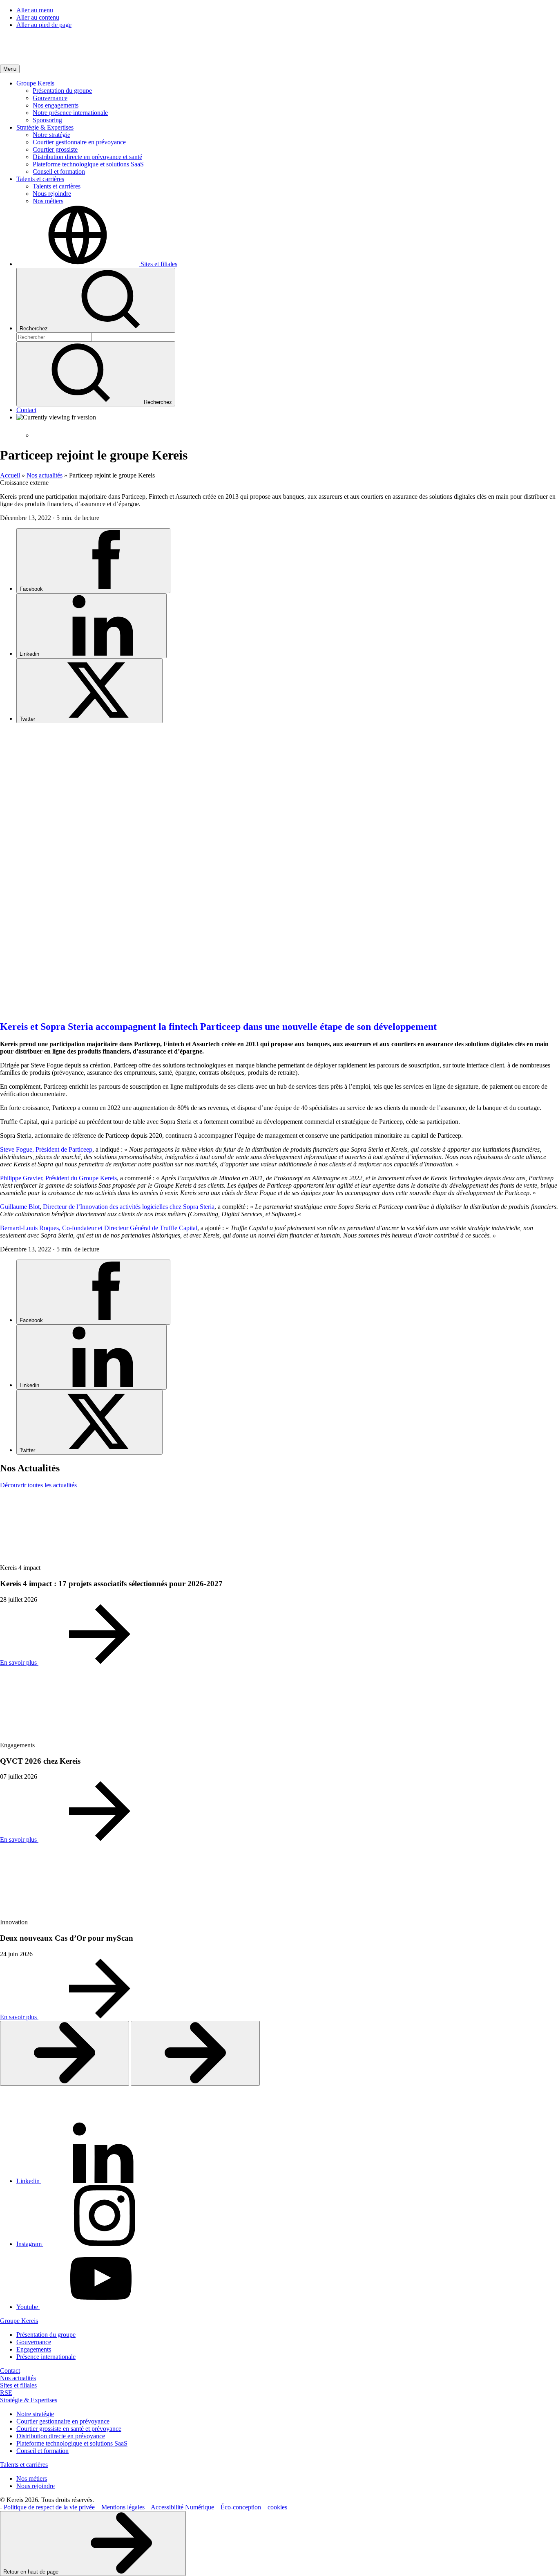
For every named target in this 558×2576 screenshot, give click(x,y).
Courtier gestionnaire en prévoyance (63, 2421)
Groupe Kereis (19, 2321)
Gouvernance (34, 2342)
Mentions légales (123, 2507)
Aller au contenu (38, 17)
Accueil (10, 475)
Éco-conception (242, 2507)
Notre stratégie (35, 2414)
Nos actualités (45, 475)
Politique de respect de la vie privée (49, 2507)
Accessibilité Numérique (182, 2507)
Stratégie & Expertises (29, 2400)
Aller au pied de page (44, 25)
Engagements (34, 2349)
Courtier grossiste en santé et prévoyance (69, 2429)
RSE (6, 2393)
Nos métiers (32, 2478)
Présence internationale (46, 2357)
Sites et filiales (18, 2385)
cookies (277, 2507)
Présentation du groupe (46, 2335)
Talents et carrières (24, 2465)
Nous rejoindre (36, 2486)
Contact (10, 2371)
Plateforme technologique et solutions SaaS (72, 2443)
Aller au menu (35, 10)
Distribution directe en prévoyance (61, 2436)
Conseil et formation (42, 2451)
